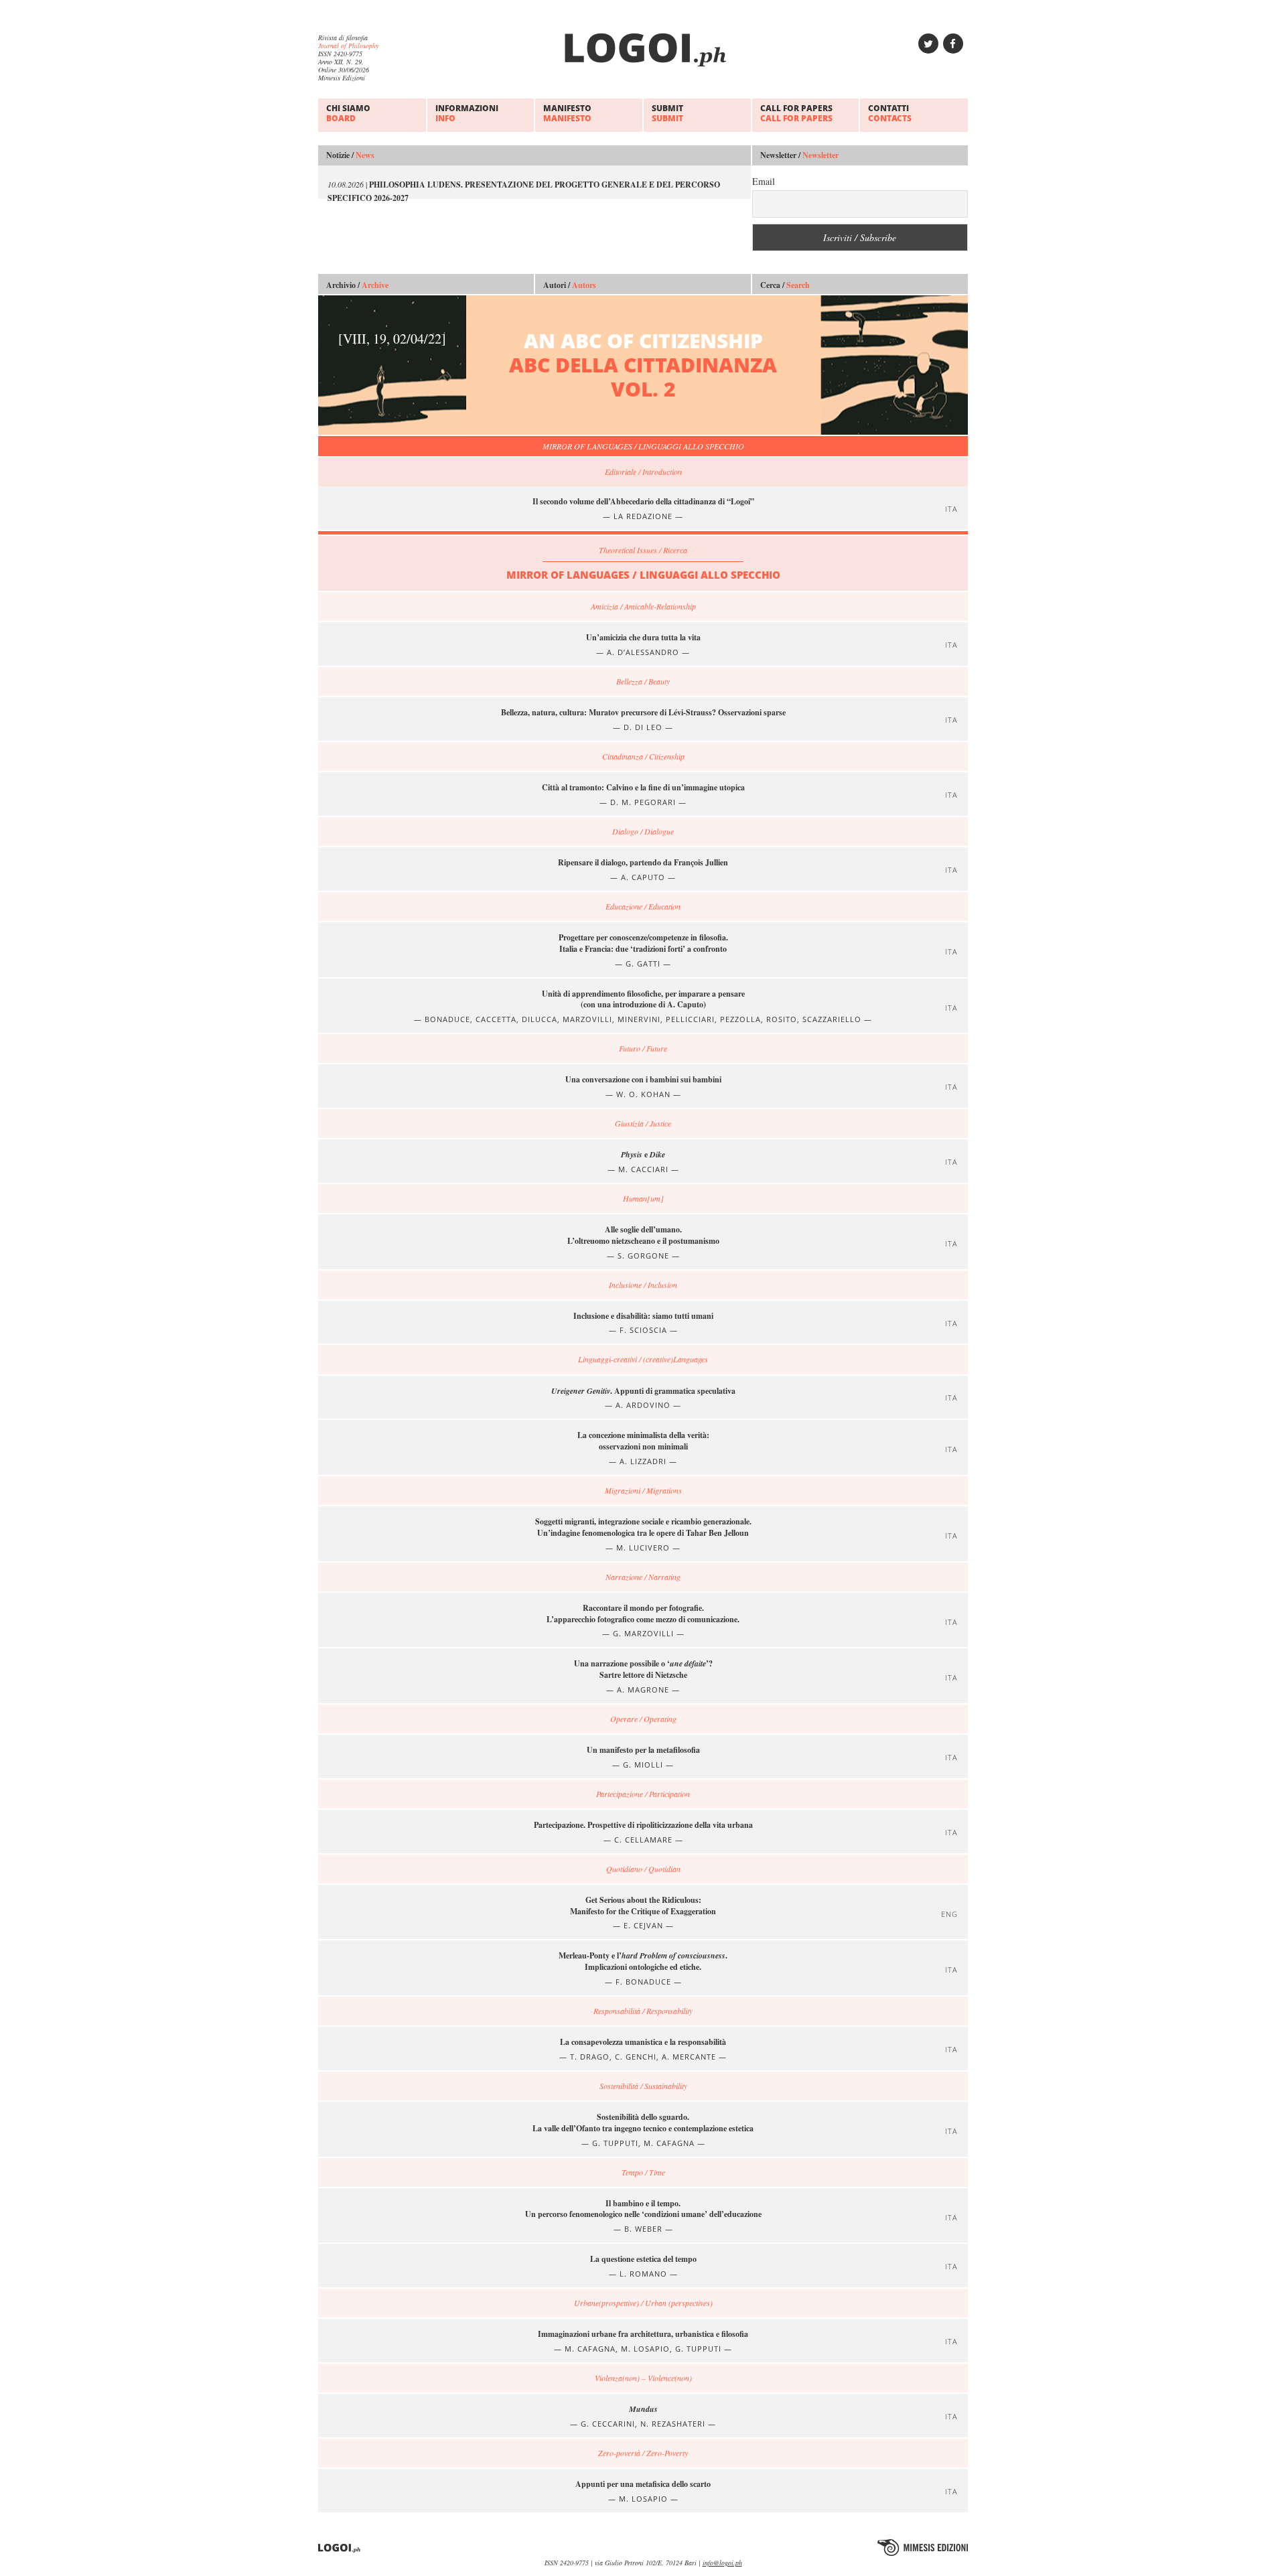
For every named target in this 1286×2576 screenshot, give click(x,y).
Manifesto (567, 113)
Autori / (570, 285)
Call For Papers (796, 113)
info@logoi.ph (722, 2563)
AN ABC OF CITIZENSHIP (558, 365)
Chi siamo (348, 113)
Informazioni (467, 113)
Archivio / (357, 285)
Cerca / (785, 285)
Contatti (890, 113)
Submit (667, 113)
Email (764, 181)
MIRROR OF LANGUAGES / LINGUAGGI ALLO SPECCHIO (643, 446)
